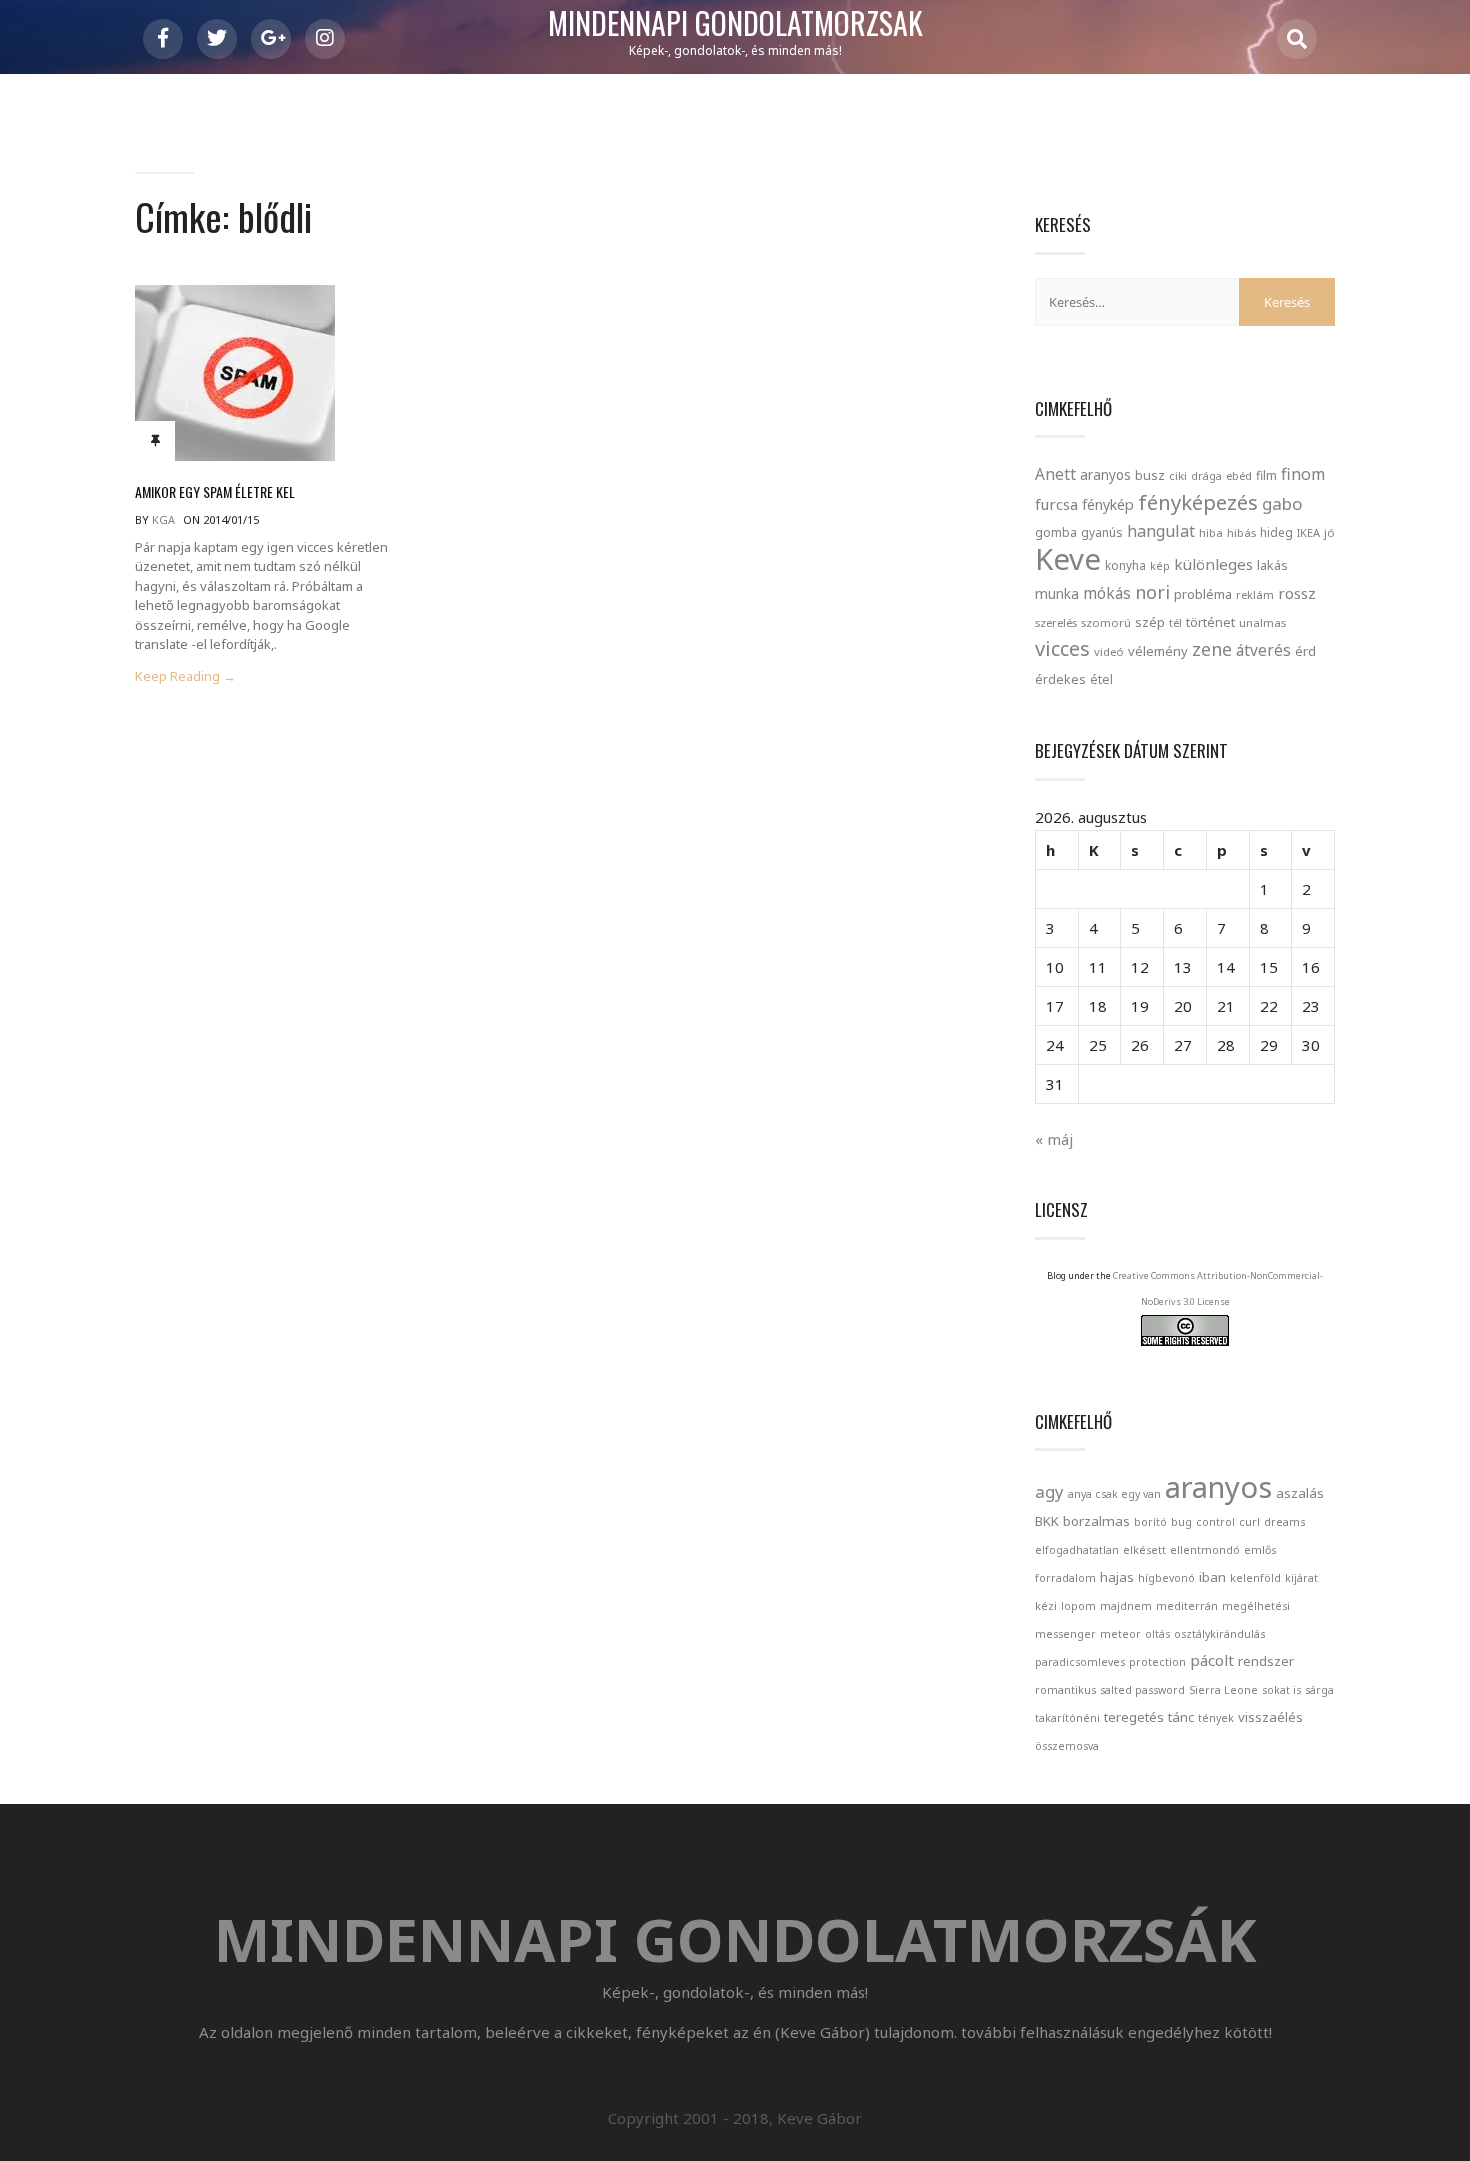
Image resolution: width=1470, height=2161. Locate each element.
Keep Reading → (185, 676)
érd (1305, 651)
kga (163, 519)
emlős (1260, 1550)
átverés (1263, 650)
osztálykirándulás (1219, 1634)
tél (1175, 622)
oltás (1157, 1634)
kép (1160, 566)
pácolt (1212, 1660)
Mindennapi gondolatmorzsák (735, 24)
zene (1212, 649)
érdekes (1060, 679)
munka (1057, 593)
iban (1212, 1577)
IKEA (1308, 532)
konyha (1125, 565)
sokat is (1281, 1690)
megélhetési (1256, 1606)
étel (1101, 679)
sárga (1319, 1690)
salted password (1142, 1690)
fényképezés (1198, 502)
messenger (1065, 1634)
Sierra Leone (1223, 1690)
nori (1152, 592)
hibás (1241, 532)
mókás (1107, 593)
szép (1150, 622)
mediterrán (1187, 1606)
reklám (1255, 594)
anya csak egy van (1114, 1494)
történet (1210, 622)
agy (1049, 1491)
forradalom (1065, 1578)
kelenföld (1255, 1578)
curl (1249, 1522)
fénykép (1108, 504)
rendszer (1266, 1661)
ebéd (1239, 475)
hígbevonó (1166, 1578)
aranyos (1105, 475)
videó (1109, 651)
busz (1150, 475)
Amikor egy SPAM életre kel (215, 491)
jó (1329, 532)
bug (1181, 1522)
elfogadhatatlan (1077, 1550)
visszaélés (1270, 1717)
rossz (1297, 593)
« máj (1054, 1139)
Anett (1055, 474)
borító (1150, 1522)
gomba (1056, 532)
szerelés (1056, 622)
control (1215, 1522)
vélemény (1158, 651)
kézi (1046, 1606)
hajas (1117, 1577)
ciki (1178, 475)
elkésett (1144, 1550)
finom (1303, 474)
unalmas (1262, 622)
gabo (1282, 503)
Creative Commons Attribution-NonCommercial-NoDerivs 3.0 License (1218, 1288)
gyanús (1102, 532)
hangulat (1161, 531)
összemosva (1067, 1746)
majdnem (1126, 1606)
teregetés (1134, 1717)
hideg (1276, 532)
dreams (1284, 1522)
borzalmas (1096, 1521)
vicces (1062, 648)
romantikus (1065, 1690)
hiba (1211, 532)
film (1266, 475)
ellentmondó (1205, 1550)
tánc (1181, 1717)
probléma (1203, 594)
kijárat (1301, 1578)
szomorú (1106, 622)
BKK (1047, 1521)
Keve (1068, 559)
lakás (1272, 565)
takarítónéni (1067, 1718)
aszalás (1300, 1493)
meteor (1120, 1634)
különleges (1213, 564)
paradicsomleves (1080, 1662)
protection (1157, 1662)
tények (1216, 1718)
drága (1206, 475)
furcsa (1056, 504)
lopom (1078, 1606)
